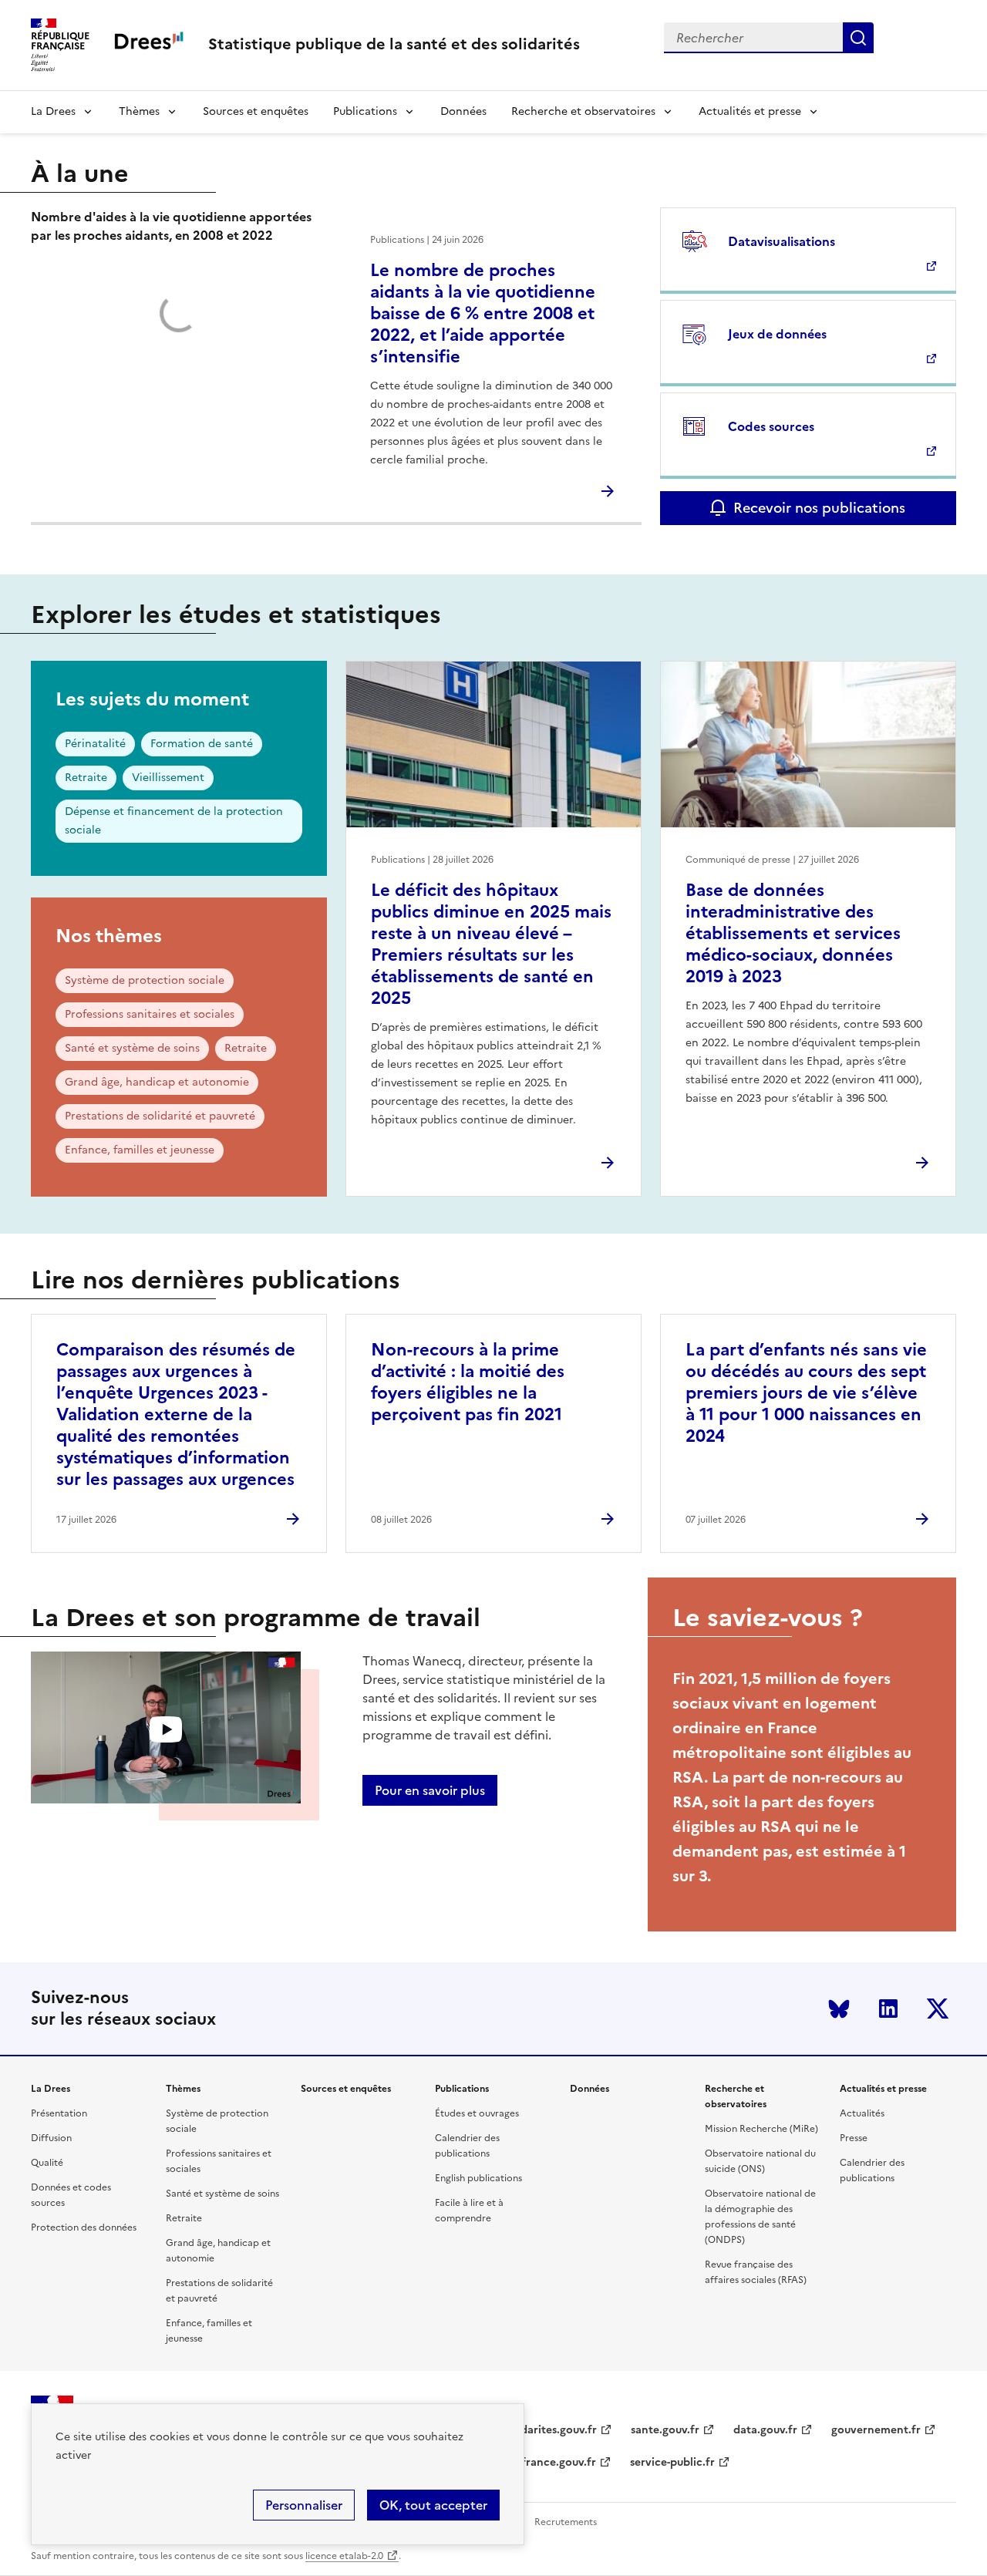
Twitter (938, 2009)
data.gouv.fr (765, 2430)
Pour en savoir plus (430, 1790)
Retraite (86, 778)
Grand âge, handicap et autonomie (157, 1082)
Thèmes (139, 111)
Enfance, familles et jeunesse (140, 1150)
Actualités (862, 2113)
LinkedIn (888, 2009)
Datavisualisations (782, 241)
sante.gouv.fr (665, 2430)
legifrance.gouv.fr (549, 2462)
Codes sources (771, 426)
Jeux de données (777, 334)
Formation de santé (202, 744)
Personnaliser (304, 2505)
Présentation (59, 2113)
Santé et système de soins (132, 1048)
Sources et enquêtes (256, 111)
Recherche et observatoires (583, 111)
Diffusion (51, 2138)
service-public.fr (672, 2462)
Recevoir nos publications (819, 508)
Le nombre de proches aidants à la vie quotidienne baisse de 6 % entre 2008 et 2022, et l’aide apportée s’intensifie (483, 313)
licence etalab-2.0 (344, 2556)
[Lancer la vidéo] (166, 1730)
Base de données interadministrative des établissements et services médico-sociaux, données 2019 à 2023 (793, 933)
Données (463, 111)
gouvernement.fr (876, 2430)
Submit (858, 38)
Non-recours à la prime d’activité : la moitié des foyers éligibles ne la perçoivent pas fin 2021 (468, 1382)
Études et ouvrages (477, 2113)
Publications (365, 111)
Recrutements (566, 2522)
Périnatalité (95, 744)
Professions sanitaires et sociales (150, 1014)
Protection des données (84, 2227)
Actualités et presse (750, 111)
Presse (854, 2138)
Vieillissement (168, 778)
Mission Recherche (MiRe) (761, 2129)
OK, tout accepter (433, 2505)
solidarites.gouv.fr (550, 2430)
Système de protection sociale (145, 980)
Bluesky (839, 2009)
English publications (478, 2178)
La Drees (53, 111)
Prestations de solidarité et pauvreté (160, 1116)
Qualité (47, 2163)
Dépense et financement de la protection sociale (174, 821)
